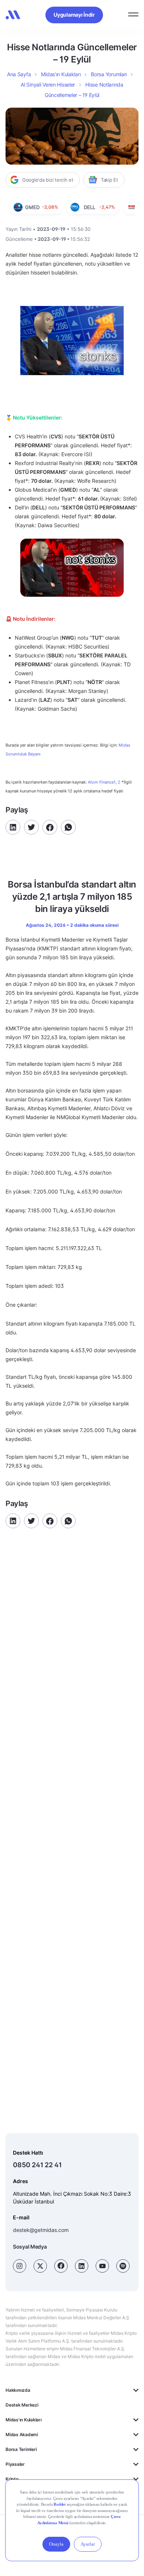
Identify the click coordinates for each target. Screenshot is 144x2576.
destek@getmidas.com (41, 2230)
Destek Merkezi (22, 2405)
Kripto (12, 2479)
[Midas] (13, 15)
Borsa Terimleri (21, 2449)
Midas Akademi (22, 2434)
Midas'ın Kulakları (24, 2420)
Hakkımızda (18, 2390)
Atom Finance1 (102, 782)
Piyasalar (15, 2464)
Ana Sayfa (19, 74)
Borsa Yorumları (109, 74)
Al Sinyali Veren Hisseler (48, 85)
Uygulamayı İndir (74, 15)
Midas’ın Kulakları (61, 74)
